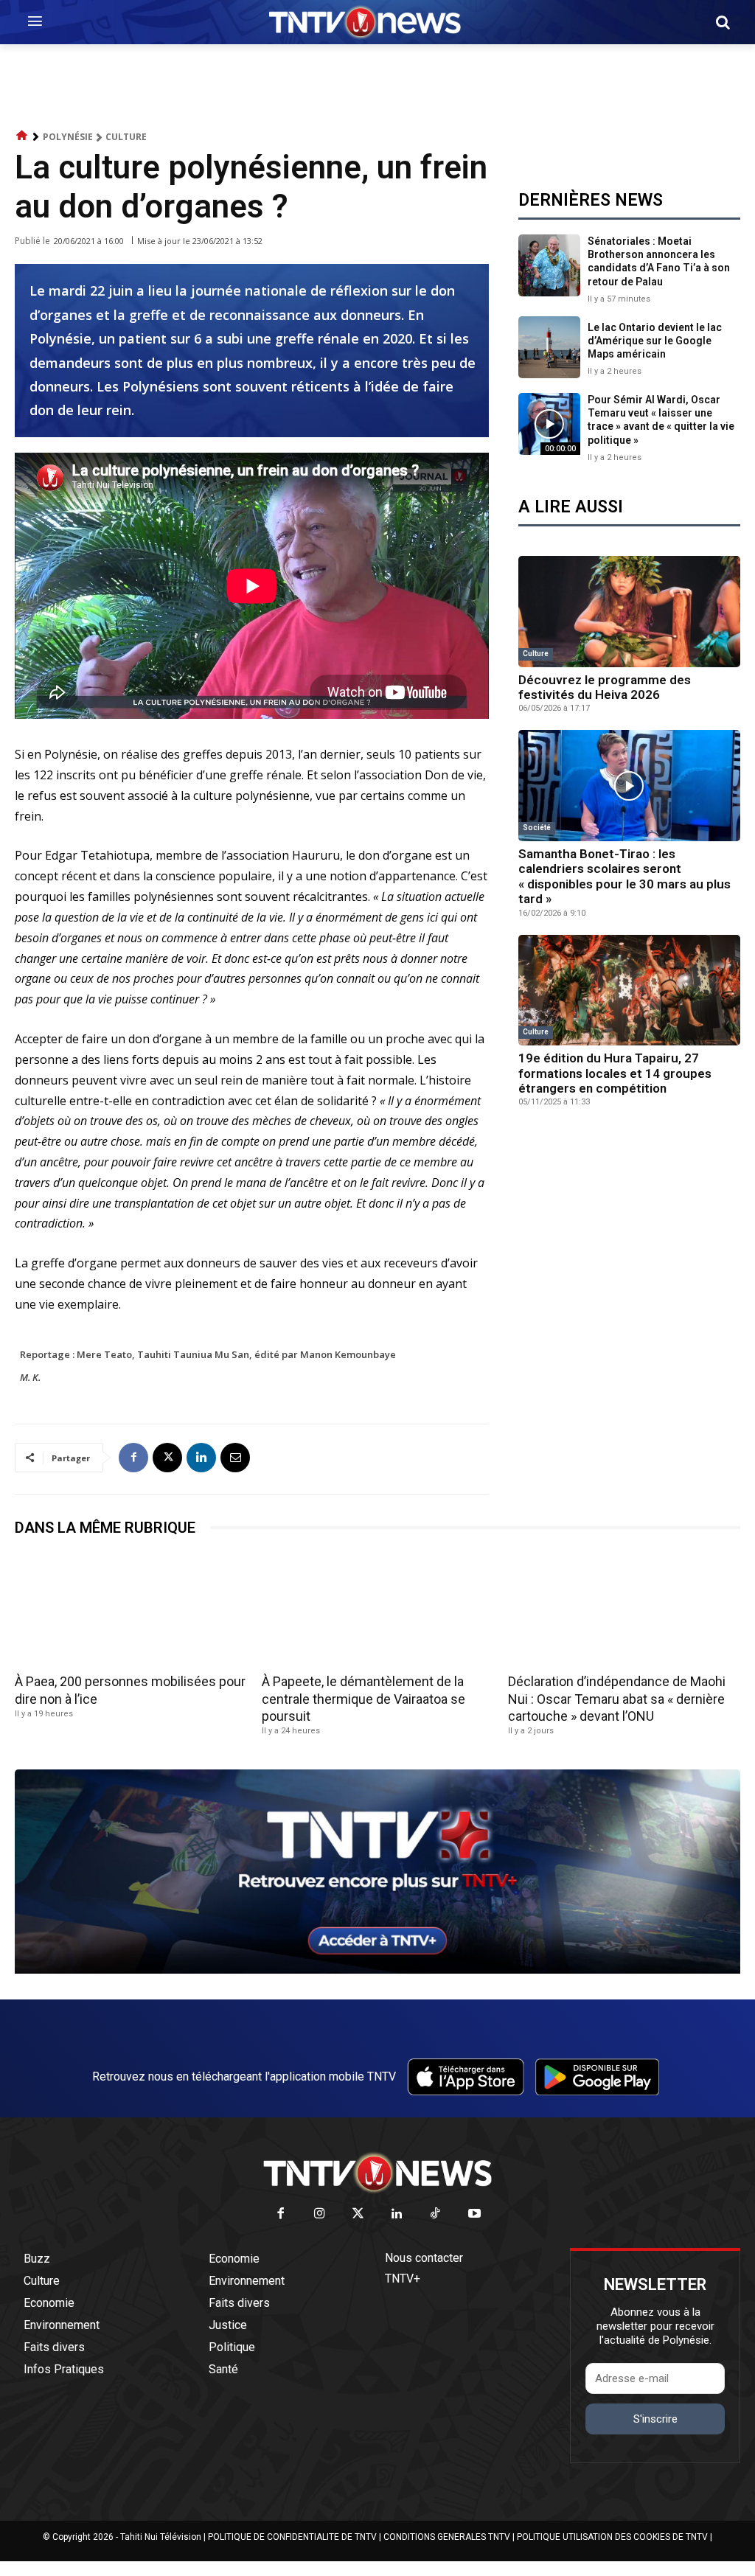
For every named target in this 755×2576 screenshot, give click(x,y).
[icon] (22, 136)
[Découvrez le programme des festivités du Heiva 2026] (629, 612)
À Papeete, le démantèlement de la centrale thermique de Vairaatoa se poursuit (363, 1699)
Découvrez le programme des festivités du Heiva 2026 (605, 687)
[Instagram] (320, 2214)
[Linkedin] (201, 1458)
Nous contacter (424, 2258)
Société (537, 828)
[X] (167, 1458)
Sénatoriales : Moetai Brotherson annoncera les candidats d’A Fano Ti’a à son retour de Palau (659, 261)
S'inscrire (655, 2419)
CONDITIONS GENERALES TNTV (447, 2537)
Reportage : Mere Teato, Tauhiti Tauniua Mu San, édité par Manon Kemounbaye (208, 1354)
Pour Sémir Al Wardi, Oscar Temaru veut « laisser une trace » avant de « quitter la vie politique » (661, 420)
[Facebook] (133, 1458)
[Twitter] (359, 2214)
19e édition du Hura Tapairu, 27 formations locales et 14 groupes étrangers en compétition (615, 1073)
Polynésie (68, 137)
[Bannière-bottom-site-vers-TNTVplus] (377, 1970)
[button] (723, 22)
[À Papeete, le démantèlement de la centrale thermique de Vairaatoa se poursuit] (378, 1610)
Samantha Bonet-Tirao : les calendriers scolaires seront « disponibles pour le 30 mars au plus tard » (624, 876)
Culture (126, 137)
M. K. (30, 1377)
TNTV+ (403, 2279)
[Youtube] (474, 2214)
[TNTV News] (377, 2173)
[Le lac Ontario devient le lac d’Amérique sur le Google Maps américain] (549, 347)
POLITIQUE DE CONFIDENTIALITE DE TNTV (292, 2537)
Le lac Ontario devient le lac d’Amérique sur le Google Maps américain (655, 341)
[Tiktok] (436, 2214)
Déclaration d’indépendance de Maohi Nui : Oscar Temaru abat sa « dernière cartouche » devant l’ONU (617, 1699)
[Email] (235, 1458)
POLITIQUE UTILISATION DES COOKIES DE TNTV (612, 2537)
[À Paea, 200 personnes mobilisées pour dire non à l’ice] (131, 1610)
